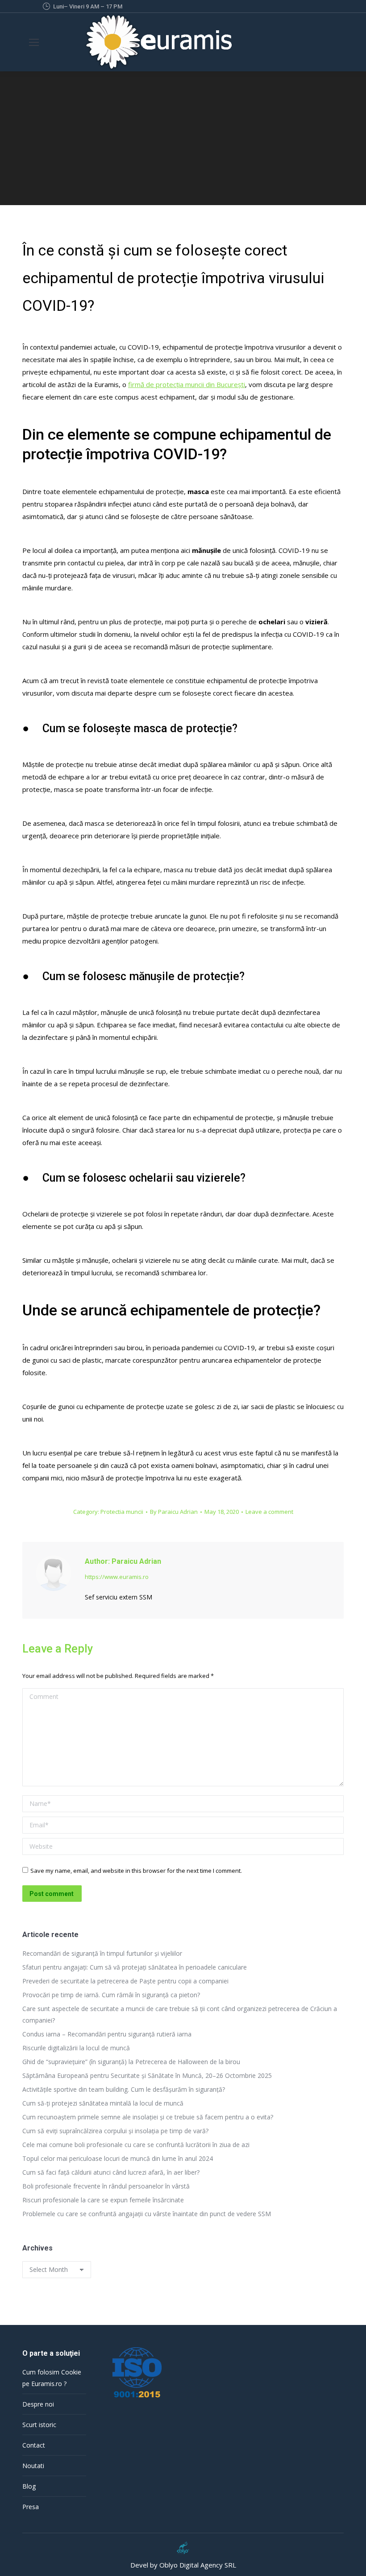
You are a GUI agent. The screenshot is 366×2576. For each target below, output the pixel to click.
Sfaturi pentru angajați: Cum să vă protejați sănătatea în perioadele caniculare (135, 1967)
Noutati (33, 2466)
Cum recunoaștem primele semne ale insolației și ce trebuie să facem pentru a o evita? (148, 2117)
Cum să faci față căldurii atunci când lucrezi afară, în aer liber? (111, 2172)
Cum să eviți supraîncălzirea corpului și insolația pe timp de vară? (115, 2131)
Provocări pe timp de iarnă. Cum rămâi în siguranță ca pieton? (111, 1995)
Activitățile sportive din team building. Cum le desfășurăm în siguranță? (124, 2089)
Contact (34, 2445)
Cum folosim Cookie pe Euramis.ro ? (52, 2378)
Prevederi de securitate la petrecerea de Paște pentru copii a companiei (125, 1981)
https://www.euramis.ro (117, 1577)
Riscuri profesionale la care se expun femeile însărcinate (103, 2200)
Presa (31, 2507)
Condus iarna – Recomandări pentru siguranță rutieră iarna (107, 2034)
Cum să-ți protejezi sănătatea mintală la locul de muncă (103, 2103)
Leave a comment (269, 1512)
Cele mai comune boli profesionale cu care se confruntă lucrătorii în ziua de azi (136, 2145)
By (174, 1512)
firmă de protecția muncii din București (187, 384)
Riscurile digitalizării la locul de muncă (76, 2048)
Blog (29, 2486)
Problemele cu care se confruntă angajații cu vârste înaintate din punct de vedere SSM (147, 2214)
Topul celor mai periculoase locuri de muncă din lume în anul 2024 (118, 2158)
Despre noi (38, 2404)
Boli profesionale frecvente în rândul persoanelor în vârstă (106, 2186)
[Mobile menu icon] (34, 42)
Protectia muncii (122, 1512)
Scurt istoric (39, 2425)
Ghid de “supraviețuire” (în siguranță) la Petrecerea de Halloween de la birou (131, 2062)
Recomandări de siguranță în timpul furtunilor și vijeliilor (103, 1953)
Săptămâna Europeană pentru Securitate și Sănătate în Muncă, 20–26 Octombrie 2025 (147, 2075)
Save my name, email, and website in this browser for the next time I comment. (136, 1871)
